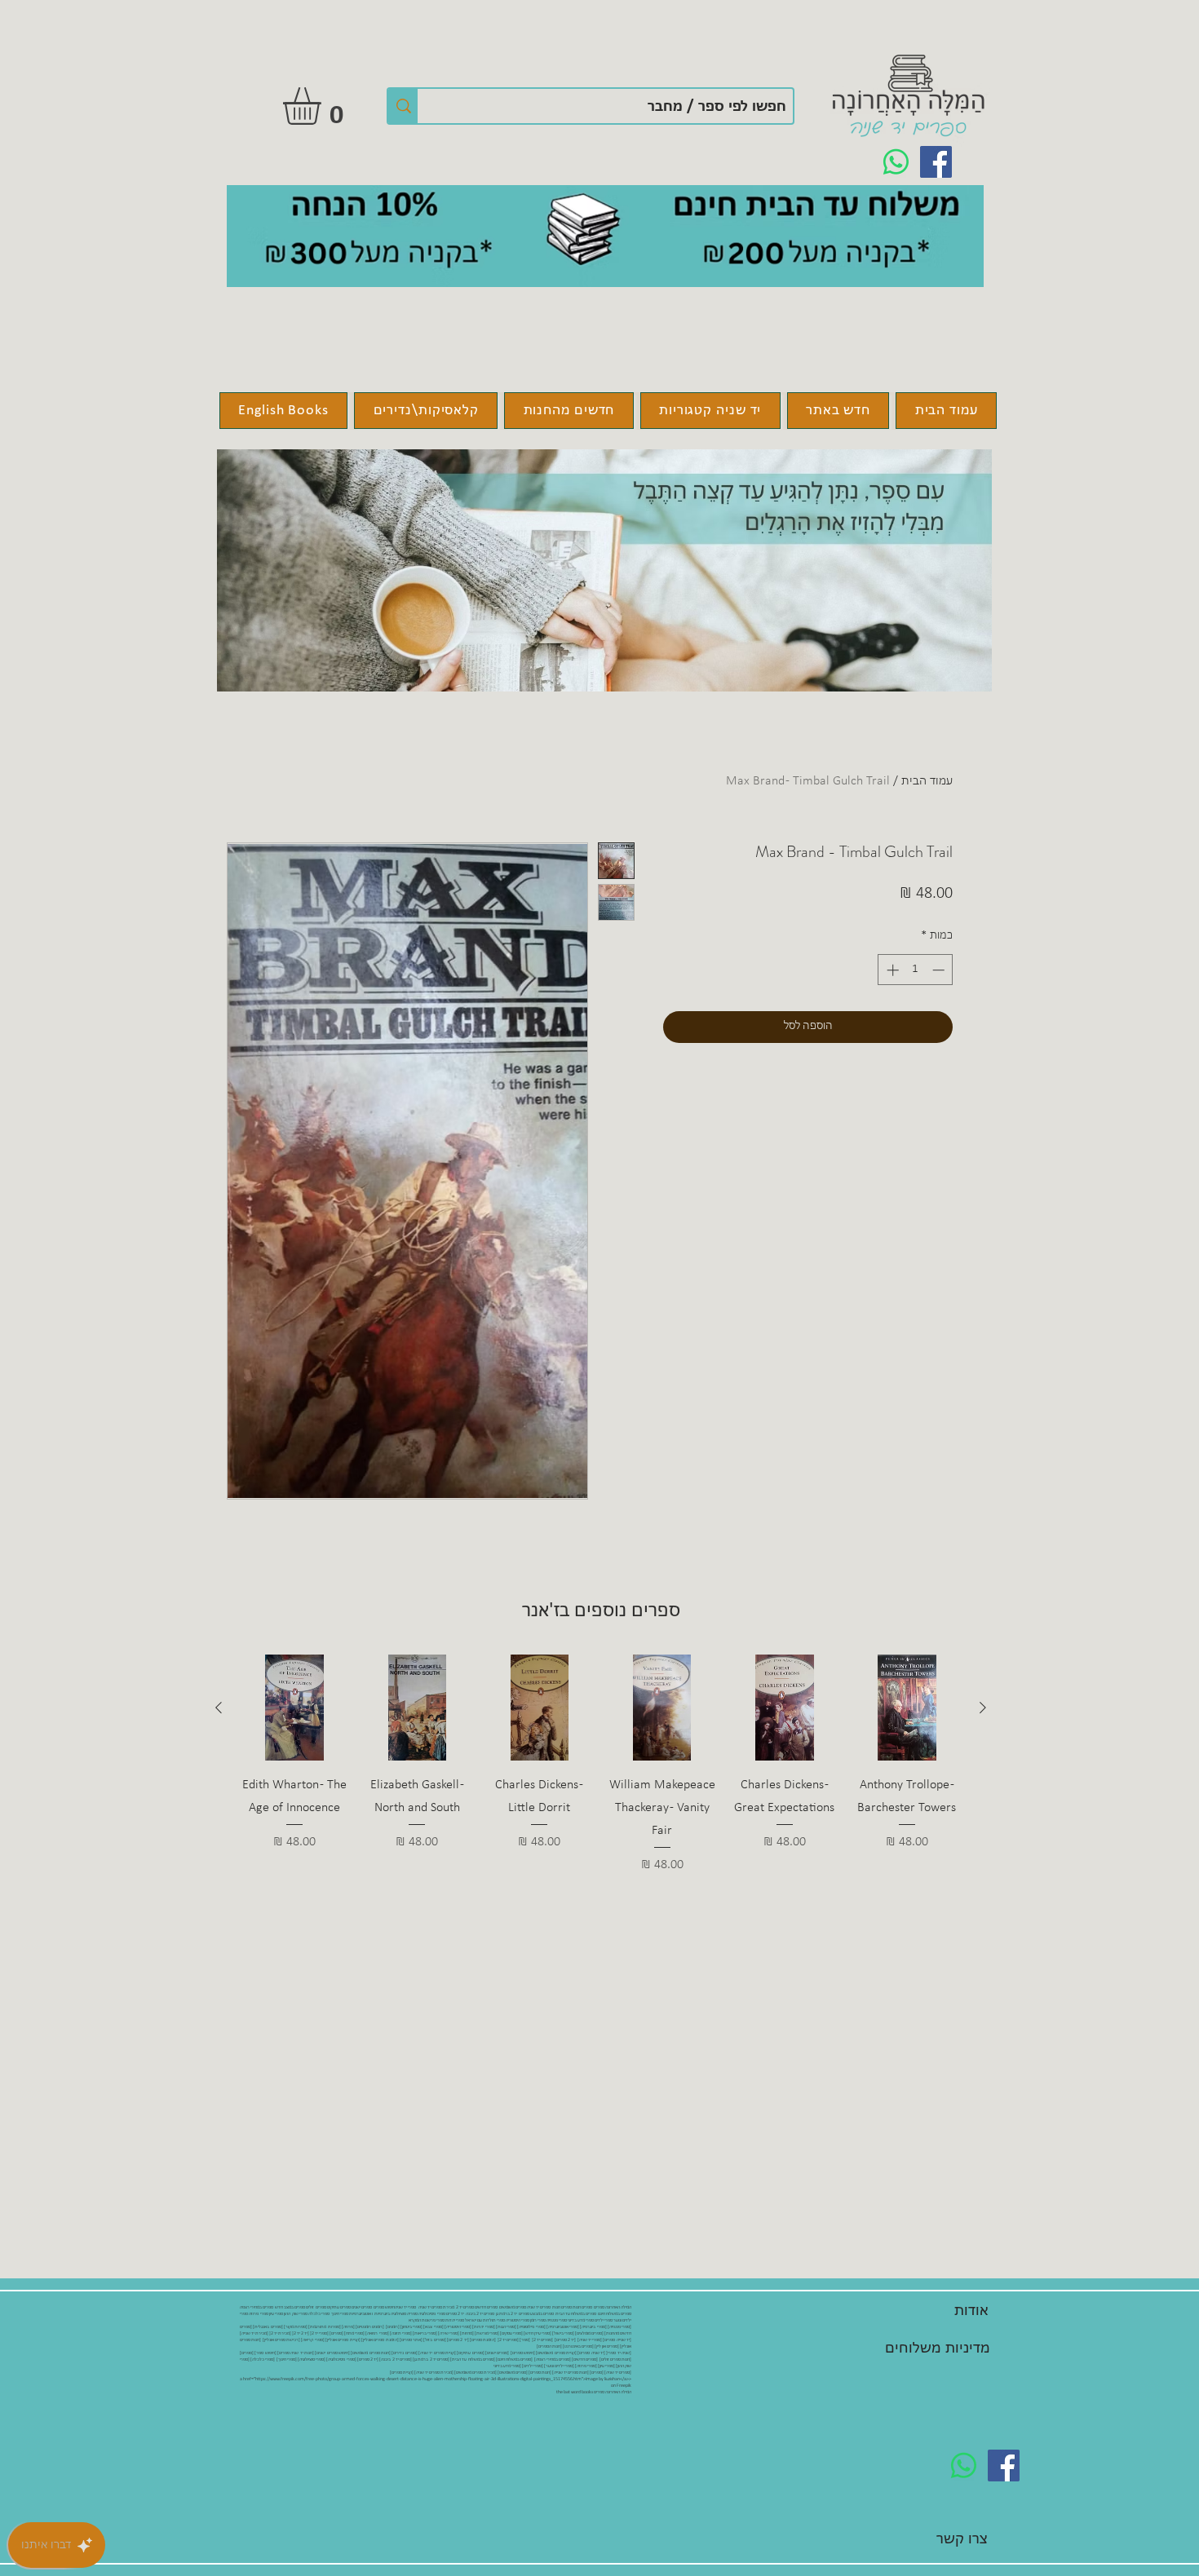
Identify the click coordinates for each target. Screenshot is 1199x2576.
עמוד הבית (927, 781)
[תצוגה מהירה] (907, 1708)
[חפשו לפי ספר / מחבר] (403, 106)
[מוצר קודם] (983, 1708)
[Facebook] (936, 162)
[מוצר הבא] (219, 1708)
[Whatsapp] (896, 162)
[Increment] (891, 970)
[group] (601, 1765)
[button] (324, 106)
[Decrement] (940, 970)
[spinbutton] (916, 970)
